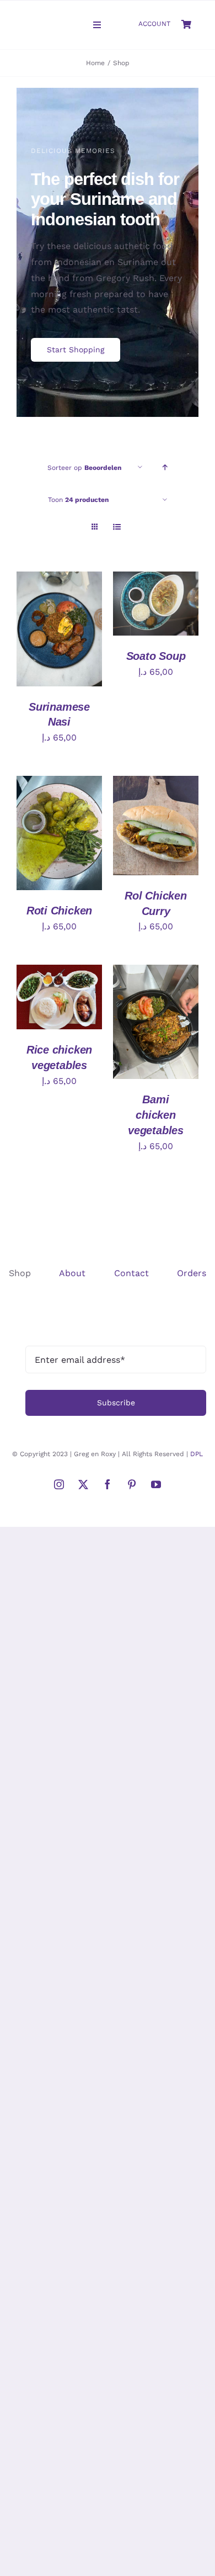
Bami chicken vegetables (156, 1115)
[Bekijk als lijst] (117, 527)
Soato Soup (156, 656)
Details (43, 642)
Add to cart (59, 620)
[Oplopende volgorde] (165, 467)
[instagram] (59, 1484)
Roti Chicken (59, 911)
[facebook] (108, 1484)
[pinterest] (132, 1484)
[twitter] (83, 1484)
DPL (197, 1454)
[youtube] (156, 1484)
